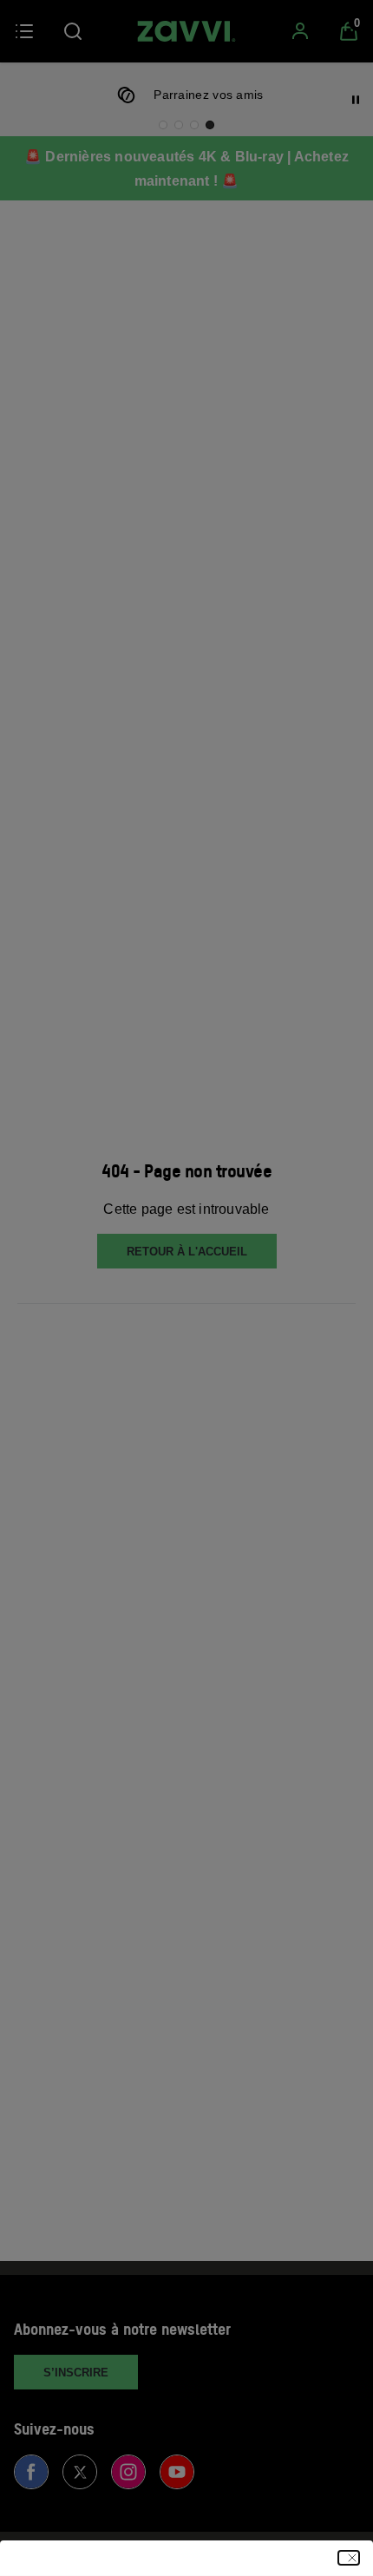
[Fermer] (349, 2558)
